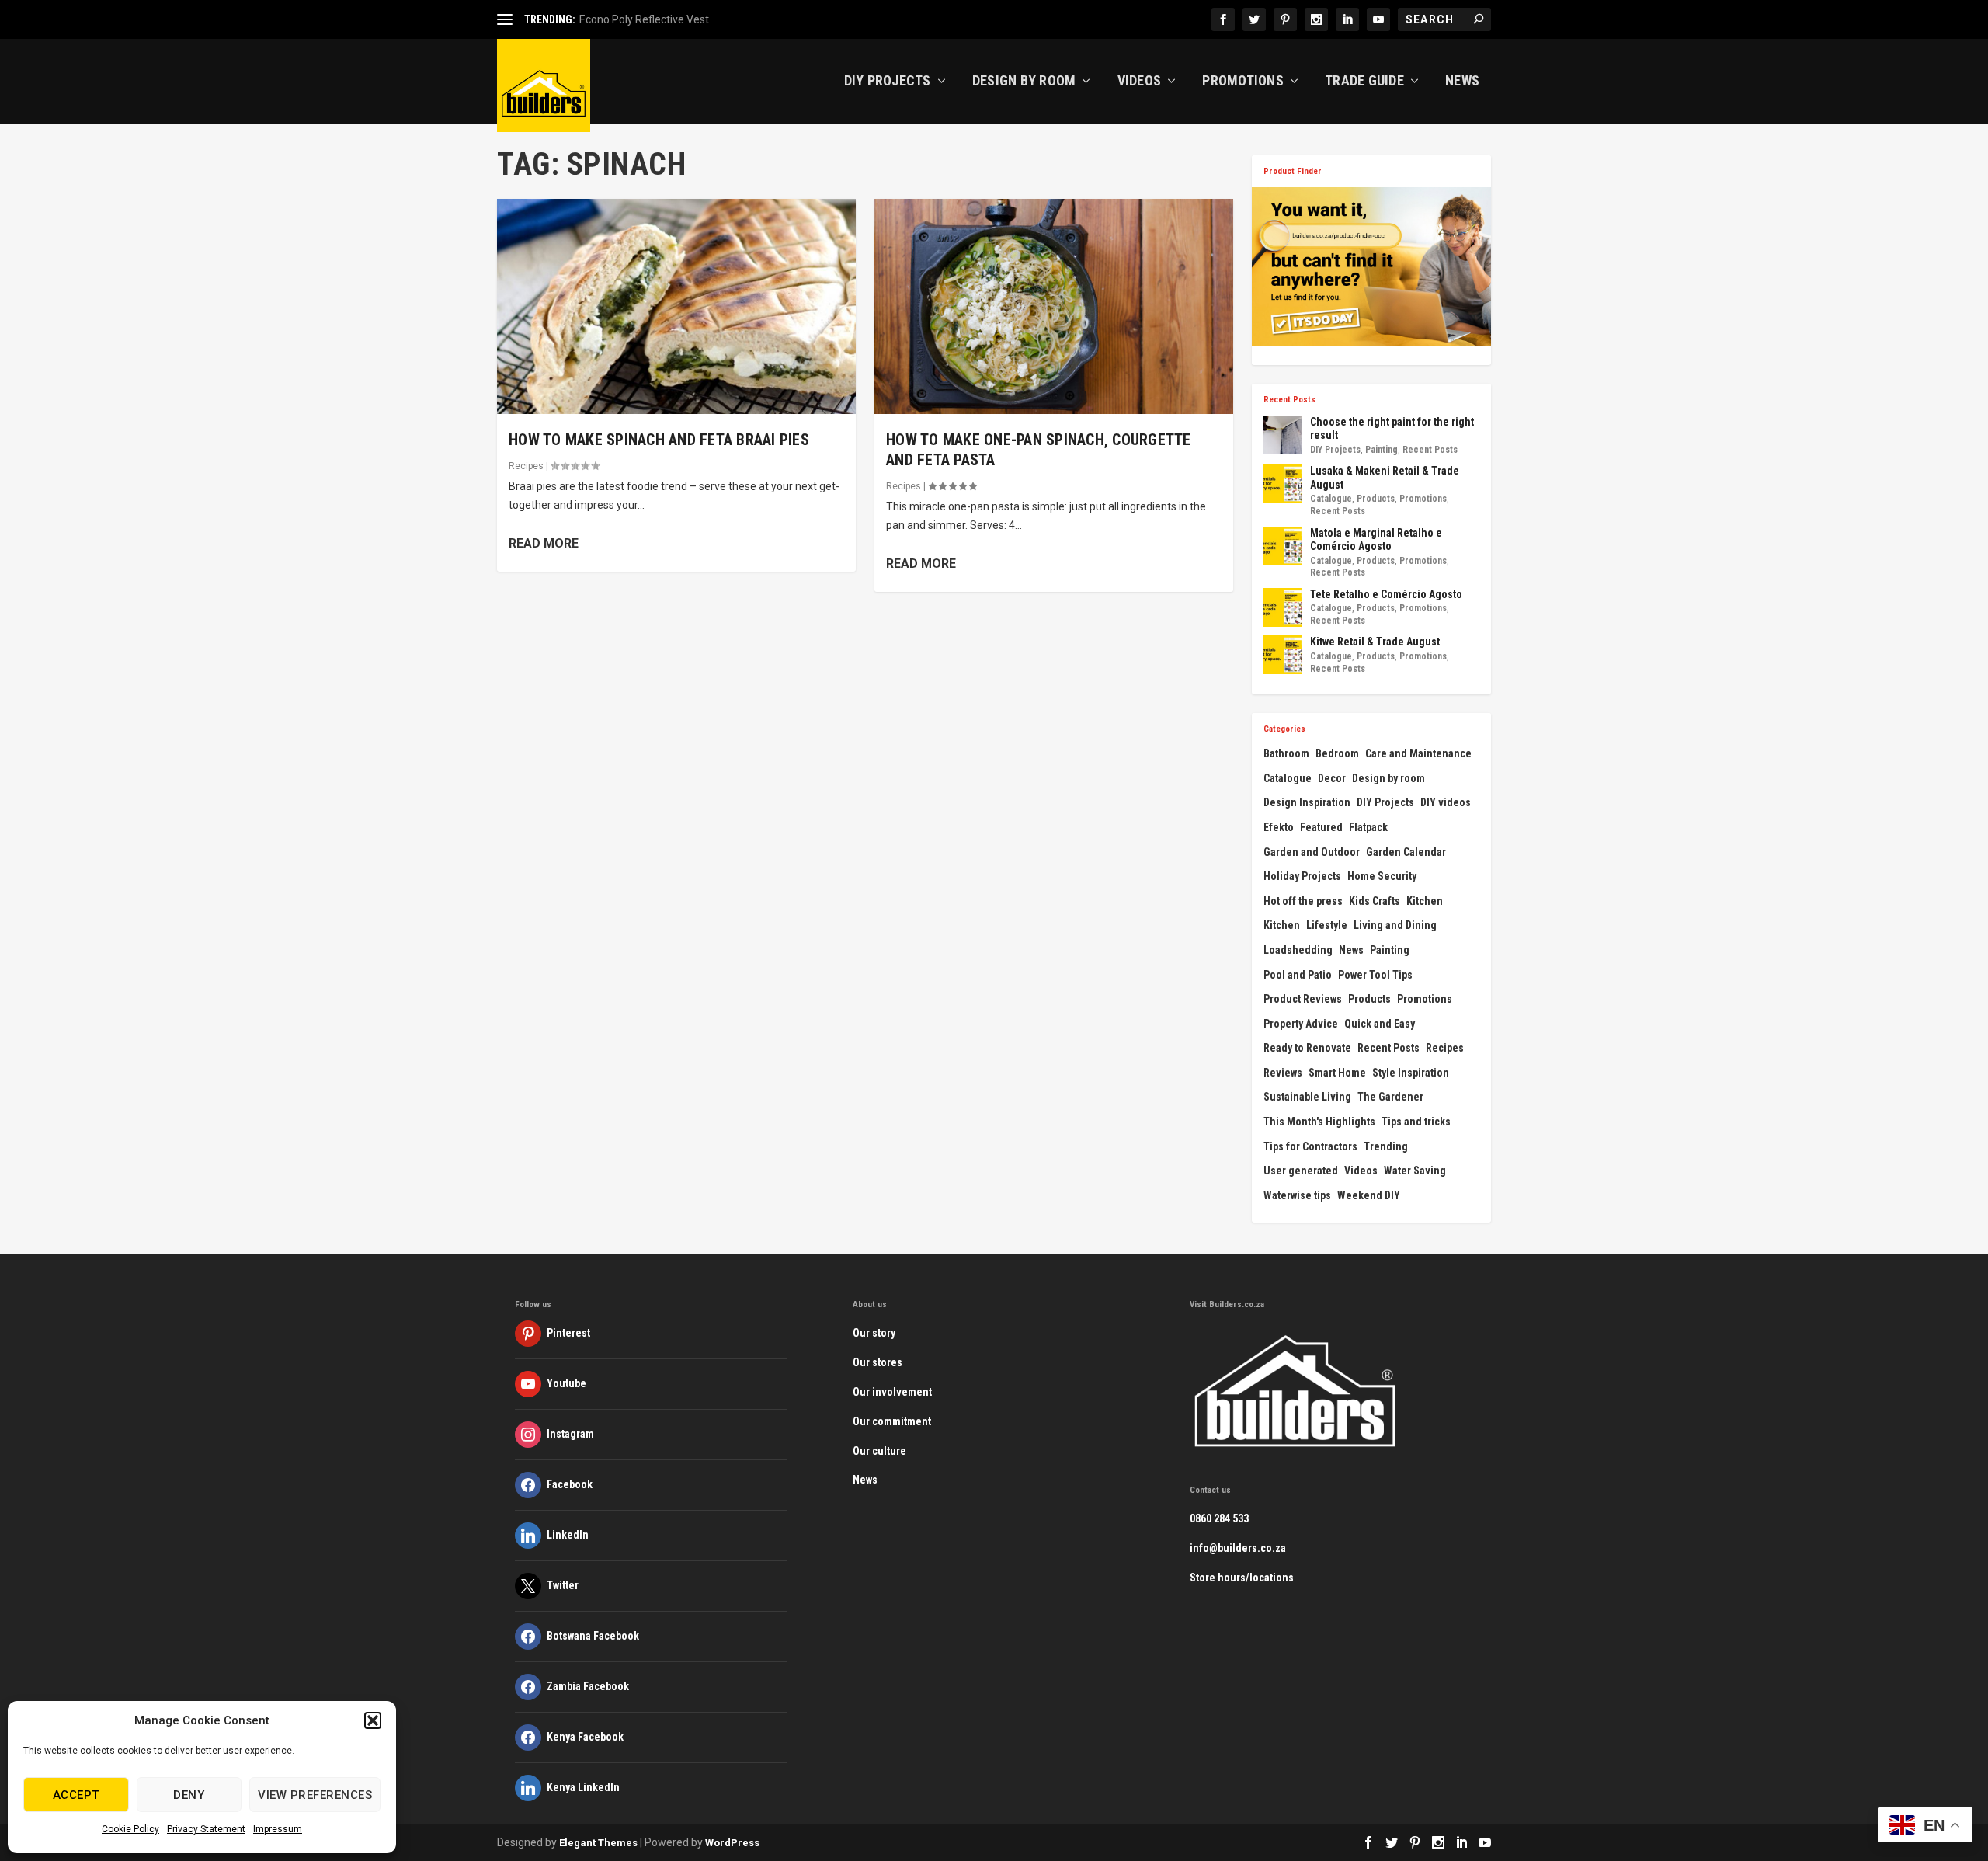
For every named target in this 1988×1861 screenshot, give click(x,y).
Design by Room (1024, 82)
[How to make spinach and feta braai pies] (676, 306)
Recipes (526, 466)
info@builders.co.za (1238, 1548)
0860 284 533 (1219, 1518)
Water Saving (1415, 1171)
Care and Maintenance (1418, 753)
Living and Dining (1395, 925)
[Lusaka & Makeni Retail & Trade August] (1283, 484)
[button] (373, 1720)
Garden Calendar (1406, 852)
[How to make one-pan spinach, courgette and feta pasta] (1054, 306)
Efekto (1279, 827)
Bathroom (1286, 753)
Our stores (878, 1362)
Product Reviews (1303, 999)
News (1462, 82)
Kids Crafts (1375, 901)
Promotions (1243, 82)
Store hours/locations (1242, 1578)
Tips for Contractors (1310, 1146)
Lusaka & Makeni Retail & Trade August (1385, 478)
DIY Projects (888, 82)
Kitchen (1425, 901)
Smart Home (1337, 1073)
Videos (1140, 82)
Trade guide (1364, 82)
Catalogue (1331, 499)
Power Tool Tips (1375, 975)
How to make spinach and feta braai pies (659, 440)
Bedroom (1337, 753)
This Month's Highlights (1319, 1122)
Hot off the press (1303, 901)
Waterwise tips (1297, 1195)
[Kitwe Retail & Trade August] (1283, 655)
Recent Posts (1430, 450)
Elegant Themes (598, 1843)
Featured (1321, 827)
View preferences (315, 1795)
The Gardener (1390, 1097)
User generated (1301, 1171)
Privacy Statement (206, 1829)
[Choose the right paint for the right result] (1283, 435)
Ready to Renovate (1307, 1048)
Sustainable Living (1307, 1097)
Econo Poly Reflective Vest (644, 19)
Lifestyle (1327, 925)
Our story (874, 1333)
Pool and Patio (1298, 975)
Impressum (278, 1829)
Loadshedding (1298, 950)
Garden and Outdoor (1312, 852)
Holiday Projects (1302, 876)
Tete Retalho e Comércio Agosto (1386, 594)
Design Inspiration (1307, 802)
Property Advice (1301, 1024)
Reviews (1283, 1073)
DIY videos (1446, 802)
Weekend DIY (1369, 1195)
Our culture (879, 1451)
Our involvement (892, 1392)
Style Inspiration (1411, 1073)
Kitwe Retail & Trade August (1375, 642)
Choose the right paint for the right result (1392, 429)
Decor (1332, 778)
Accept (76, 1795)
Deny (189, 1795)
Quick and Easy (1380, 1024)
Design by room (1388, 778)
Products (1376, 499)
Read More (544, 543)
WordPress (732, 1843)
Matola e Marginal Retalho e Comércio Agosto (1376, 540)
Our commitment (892, 1421)
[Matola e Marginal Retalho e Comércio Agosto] (1283, 546)
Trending (1386, 1146)
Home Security (1382, 876)
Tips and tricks (1416, 1122)
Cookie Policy (130, 1829)
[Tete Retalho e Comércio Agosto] (1283, 607)
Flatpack (1368, 827)
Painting (1382, 450)
